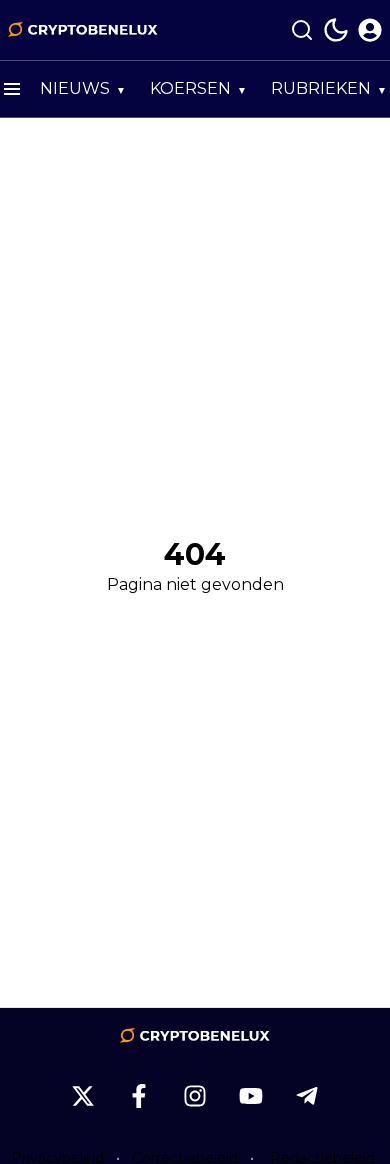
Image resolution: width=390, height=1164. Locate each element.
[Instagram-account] (195, 1096)
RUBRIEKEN (321, 88)
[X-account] (83, 1096)
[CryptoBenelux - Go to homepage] (195, 1036)
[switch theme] (336, 30)
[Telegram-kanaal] (307, 1096)
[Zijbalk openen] (12, 89)
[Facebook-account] (139, 1096)
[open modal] (370, 30)
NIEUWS (75, 88)
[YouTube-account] (251, 1096)
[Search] (302, 30)
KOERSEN (190, 88)
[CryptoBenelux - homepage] (83, 30)
